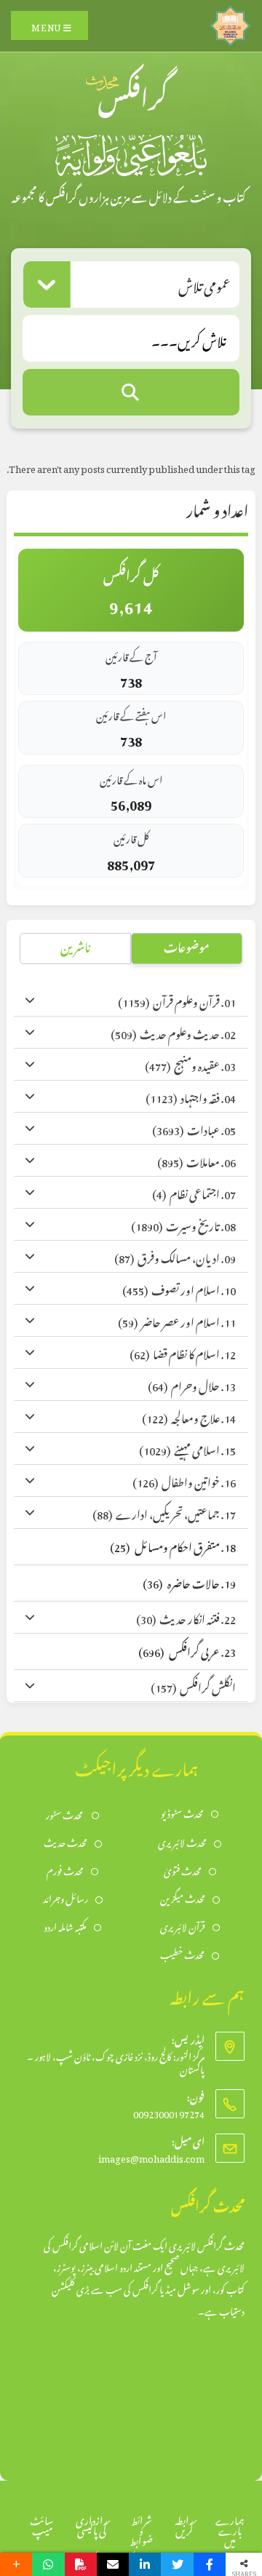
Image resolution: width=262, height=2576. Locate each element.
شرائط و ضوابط (141, 2528)
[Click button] (131, 392)
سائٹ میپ (42, 2523)
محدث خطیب (182, 1953)
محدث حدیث (65, 1841)
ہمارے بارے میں (230, 2528)
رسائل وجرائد (65, 1897)
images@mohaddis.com (151, 2156)
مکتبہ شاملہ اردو (65, 1926)
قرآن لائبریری (183, 1926)
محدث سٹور (65, 1814)
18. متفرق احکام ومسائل (173, 1545)
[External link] (230, 22)
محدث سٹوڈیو (182, 1812)
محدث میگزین (183, 1897)
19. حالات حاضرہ (189, 1582)
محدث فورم (65, 1870)
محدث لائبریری (182, 1841)
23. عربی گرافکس (187, 1650)
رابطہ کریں (184, 2523)
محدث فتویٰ (183, 1870)
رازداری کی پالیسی (92, 2523)
